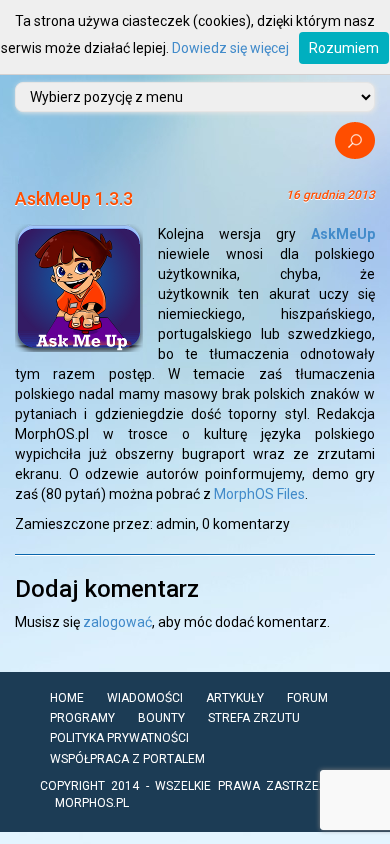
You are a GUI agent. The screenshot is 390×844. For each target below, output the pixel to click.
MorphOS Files (259, 494)
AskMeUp (343, 234)
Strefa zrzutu (254, 718)
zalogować (117, 622)
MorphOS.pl (92, 803)
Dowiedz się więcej (230, 48)
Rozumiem (344, 48)
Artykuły (235, 698)
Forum (307, 698)
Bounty (161, 718)
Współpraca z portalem (127, 759)
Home (67, 698)
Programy (82, 718)
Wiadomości (145, 698)
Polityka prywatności (119, 738)
